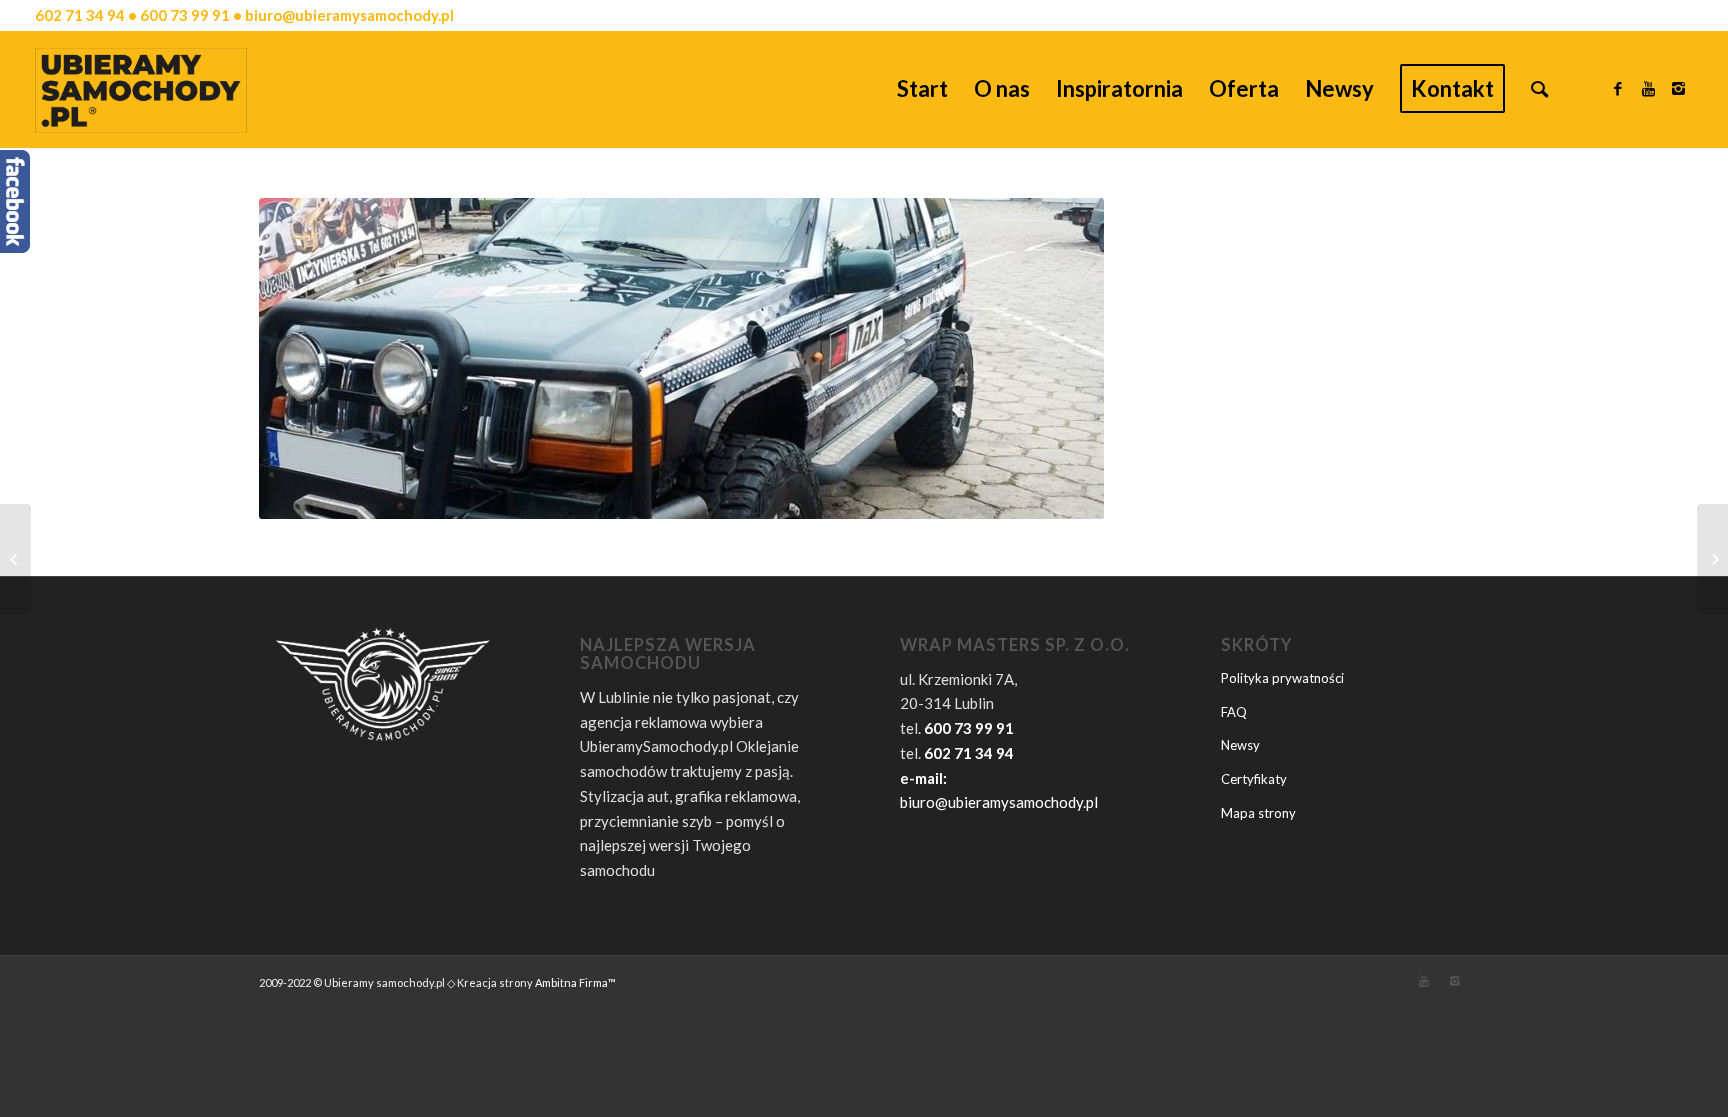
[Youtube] (1648, 88)
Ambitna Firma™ (575, 982)
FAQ (1234, 712)
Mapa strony (1258, 813)
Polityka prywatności (1282, 678)
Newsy (1240, 745)
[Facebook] (1618, 88)
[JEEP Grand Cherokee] (1712, 559)
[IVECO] (15, 559)
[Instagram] (1678, 88)
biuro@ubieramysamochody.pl (999, 802)
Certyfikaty (1254, 779)
